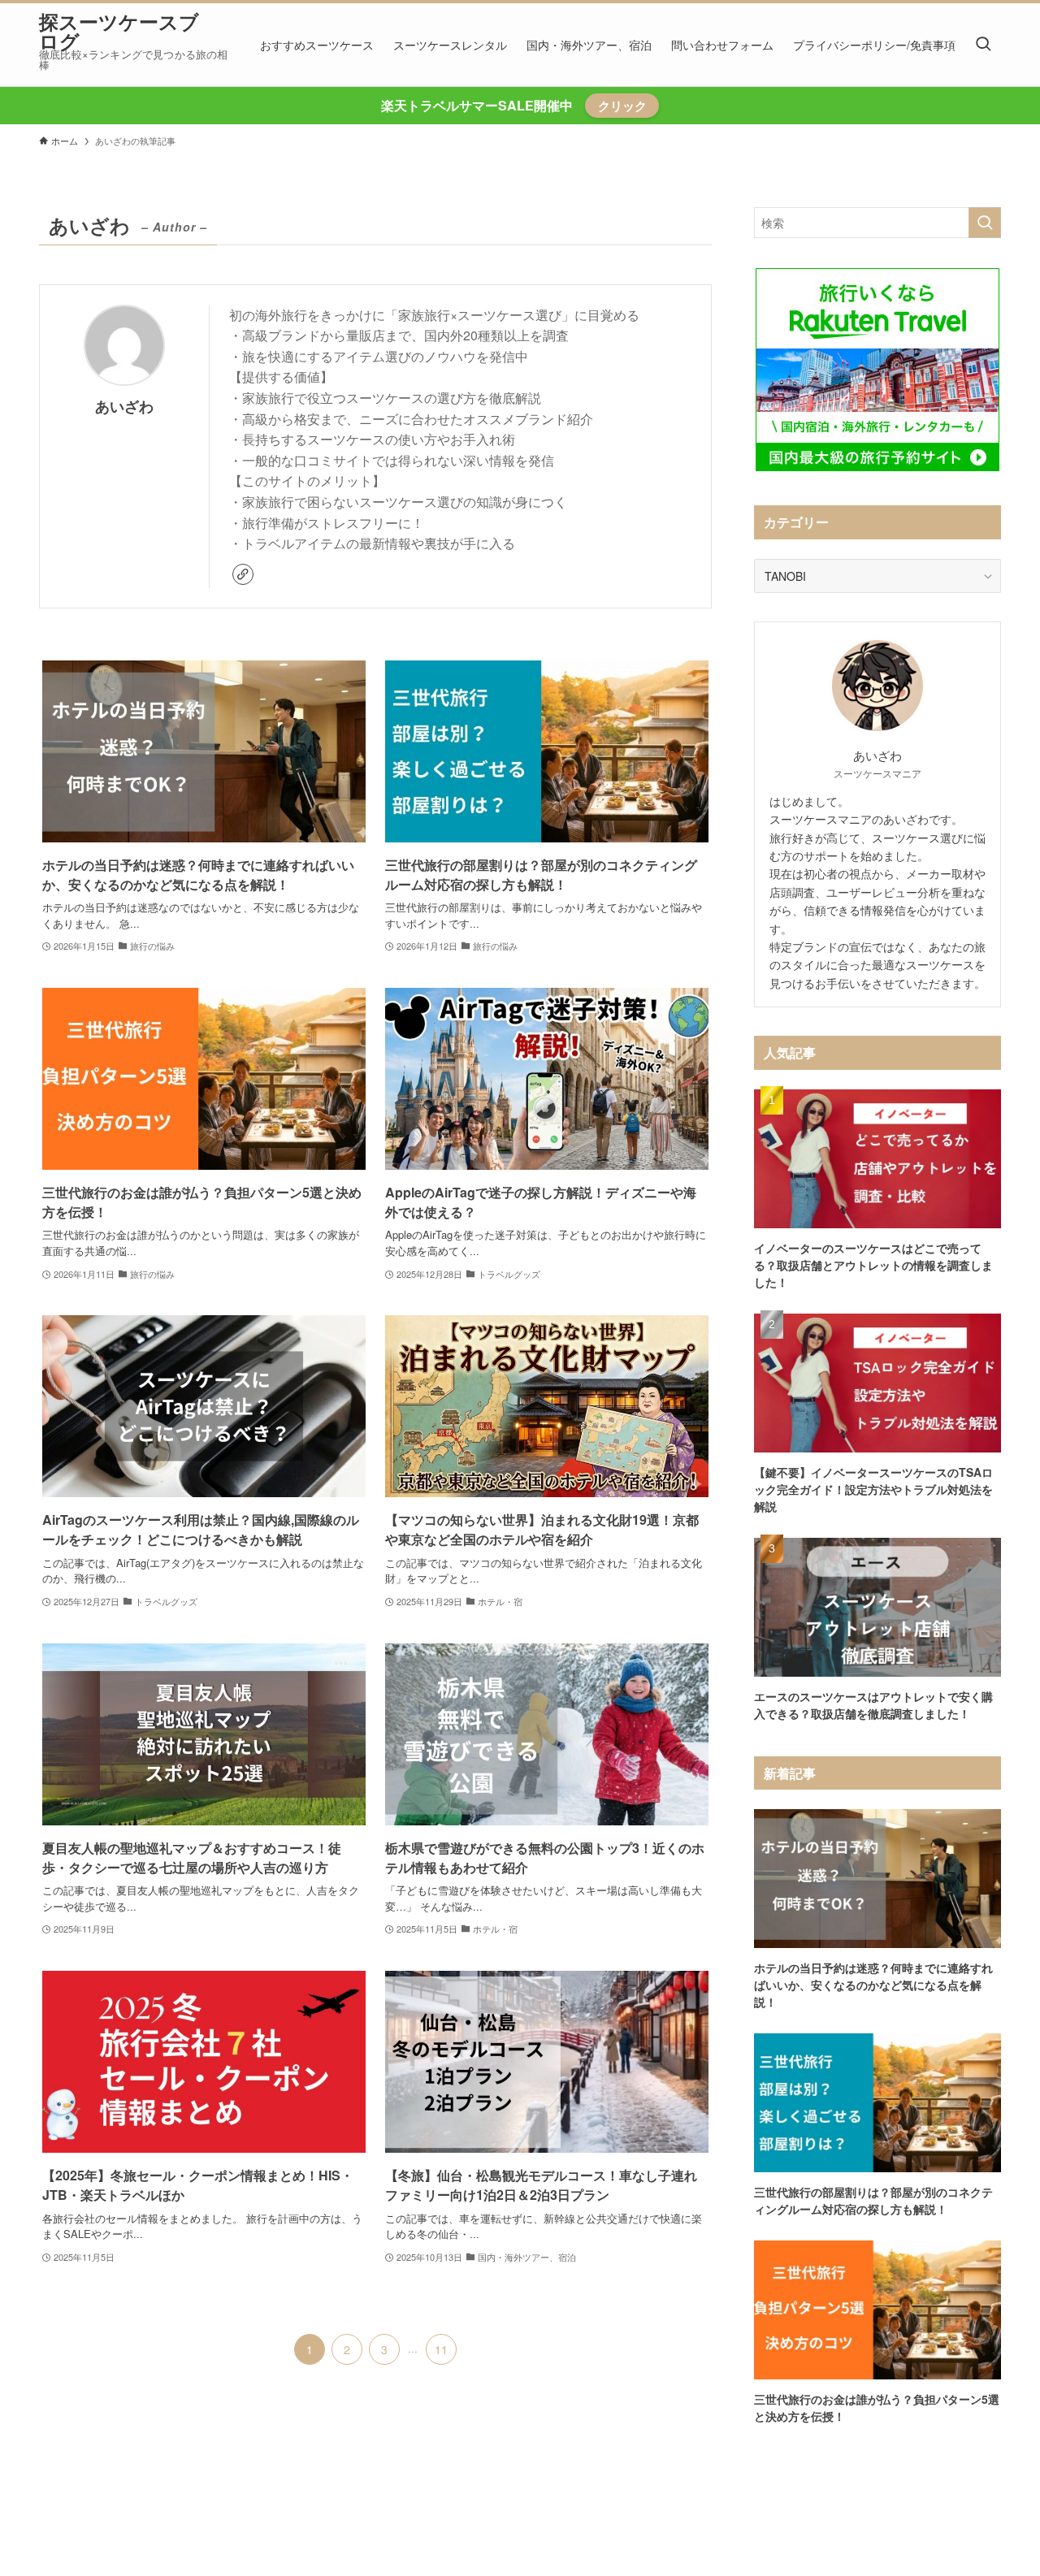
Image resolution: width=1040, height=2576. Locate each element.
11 (441, 2349)
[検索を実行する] (985, 223)
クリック (622, 106)
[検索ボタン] (983, 45)
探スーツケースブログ (119, 31)
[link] (243, 574)
